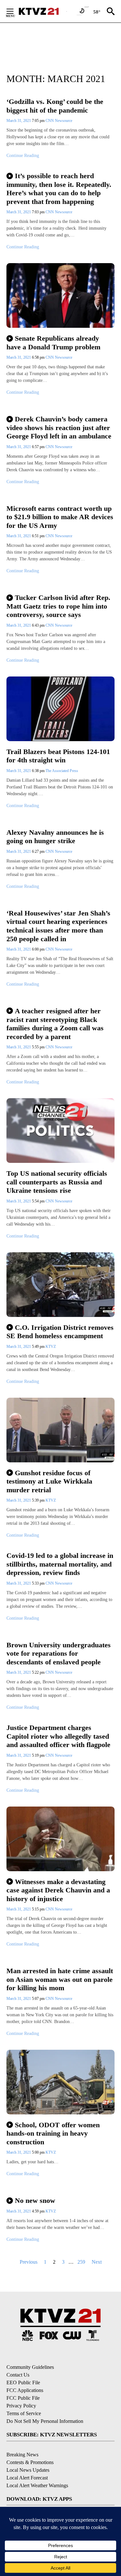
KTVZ (51, 1347)
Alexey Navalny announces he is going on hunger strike (55, 837)
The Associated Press (62, 771)
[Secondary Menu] (15, 11)
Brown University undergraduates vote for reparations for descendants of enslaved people (59, 1653)
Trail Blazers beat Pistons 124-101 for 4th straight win (58, 756)
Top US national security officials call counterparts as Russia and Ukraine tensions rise (57, 1182)
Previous (29, 2262)
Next (97, 2262)
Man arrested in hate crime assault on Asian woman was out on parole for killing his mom (60, 1979)
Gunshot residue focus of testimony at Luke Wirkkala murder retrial (49, 1481)
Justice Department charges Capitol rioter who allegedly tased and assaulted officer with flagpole (58, 1736)
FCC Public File (23, 2398)
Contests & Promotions (30, 2462)
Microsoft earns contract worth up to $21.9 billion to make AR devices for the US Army (60, 517)
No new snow (35, 2200)
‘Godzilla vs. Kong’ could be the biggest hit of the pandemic (55, 106)
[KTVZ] (42, 11)
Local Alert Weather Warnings (37, 2485)
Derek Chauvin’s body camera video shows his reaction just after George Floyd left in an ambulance (59, 428)
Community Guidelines (30, 2367)
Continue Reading (23, 156)
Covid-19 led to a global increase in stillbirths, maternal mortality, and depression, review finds (60, 1564)
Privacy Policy (21, 2406)
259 (81, 2262)
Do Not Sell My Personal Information (45, 2421)
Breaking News (22, 2455)
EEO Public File (23, 2383)
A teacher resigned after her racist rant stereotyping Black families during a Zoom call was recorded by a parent (55, 1024)
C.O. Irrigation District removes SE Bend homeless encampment (60, 1332)
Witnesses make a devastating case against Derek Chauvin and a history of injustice (58, 1890)
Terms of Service (24, 2413)
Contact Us (18, 2375)
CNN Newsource (59, 121)
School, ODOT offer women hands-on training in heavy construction (53, 2133)
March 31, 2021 (19, 121)
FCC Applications (25, 2390)
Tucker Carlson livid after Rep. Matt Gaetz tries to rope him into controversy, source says (58, 606)
